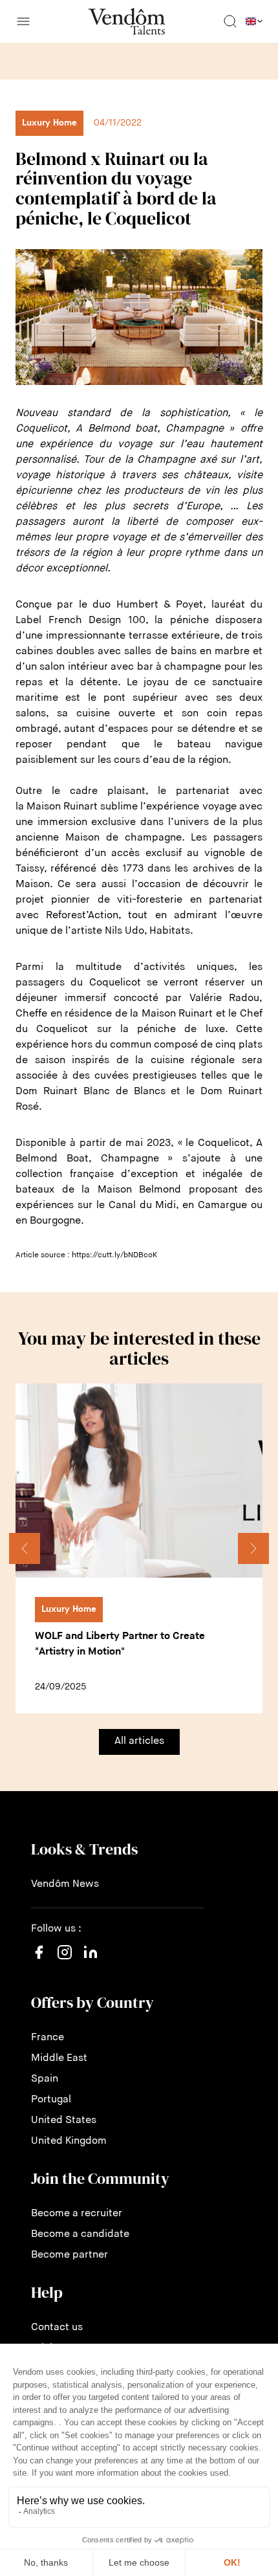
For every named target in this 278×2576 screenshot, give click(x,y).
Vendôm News (65, 1884)
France (48, 2038)
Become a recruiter (77, 2214)
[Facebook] (39, 1960)
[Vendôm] (127, 21)
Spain (45, 2079)
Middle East (59, 2058)
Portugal (51, 2100)
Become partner (69, 2255)
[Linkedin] (91, 1960)
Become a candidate (80, 2234)
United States (64, 2120)
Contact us (57, 2328)
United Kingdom (69, 2141)
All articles (139, 1741)
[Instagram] (65, 1965)
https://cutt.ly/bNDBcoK (114, 1255)
